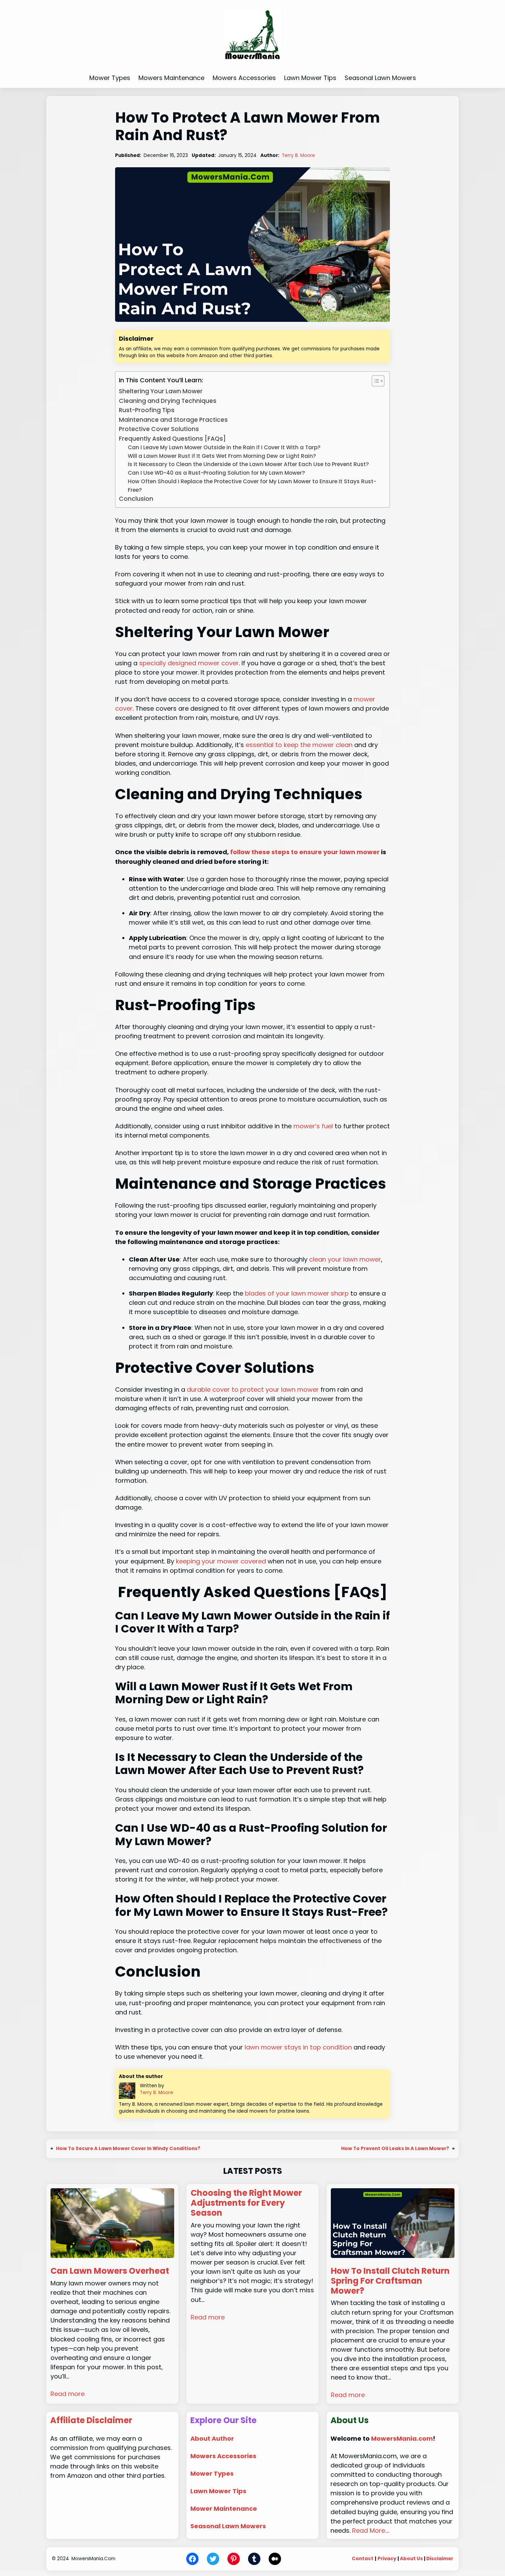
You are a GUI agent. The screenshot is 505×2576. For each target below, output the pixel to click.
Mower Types (212, 2473)
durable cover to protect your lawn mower (253, 1389)
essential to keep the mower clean (299, 745)
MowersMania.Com (93, 2559)
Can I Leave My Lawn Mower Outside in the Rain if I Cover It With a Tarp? (224, 447)
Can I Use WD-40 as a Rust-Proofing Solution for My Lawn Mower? (216, 473)
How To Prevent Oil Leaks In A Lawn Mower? (395, 2149)
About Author (212, 2438)
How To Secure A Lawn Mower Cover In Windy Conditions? (128, 2149)
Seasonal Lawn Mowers (228, 2526)
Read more (68, 2394)
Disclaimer (440, 2559)
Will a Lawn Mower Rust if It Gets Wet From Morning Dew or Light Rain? (222, 456)
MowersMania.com (402, 2438)
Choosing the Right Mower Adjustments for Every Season (246, 2203)
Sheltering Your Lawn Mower (161, 391)
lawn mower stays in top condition (298, 2047)
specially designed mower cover (189, 663)
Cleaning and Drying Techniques (168, 401)
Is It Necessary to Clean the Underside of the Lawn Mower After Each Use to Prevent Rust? (248, 464)
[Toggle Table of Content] (375, 381)
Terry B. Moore (298, 155)
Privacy (387, 2559)
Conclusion (136, 499)
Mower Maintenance (224, 2509)
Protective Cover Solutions (159, 429)
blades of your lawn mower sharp (297, 1293)
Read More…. (371, 2530)
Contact (363, 2559)
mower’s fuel (313, 1126)
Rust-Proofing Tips (147, 410)
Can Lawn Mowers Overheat (110, 2271)
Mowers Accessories (223, 2456)
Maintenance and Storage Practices (173, 420)
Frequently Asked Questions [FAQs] (172, 439)
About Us (411, 2559)
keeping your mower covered (221, 1561)
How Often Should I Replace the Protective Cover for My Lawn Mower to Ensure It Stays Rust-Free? (252, 486)
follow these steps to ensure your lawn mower (305, 852)
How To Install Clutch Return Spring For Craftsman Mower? (390, 2281)
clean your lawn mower (345, 1259)
